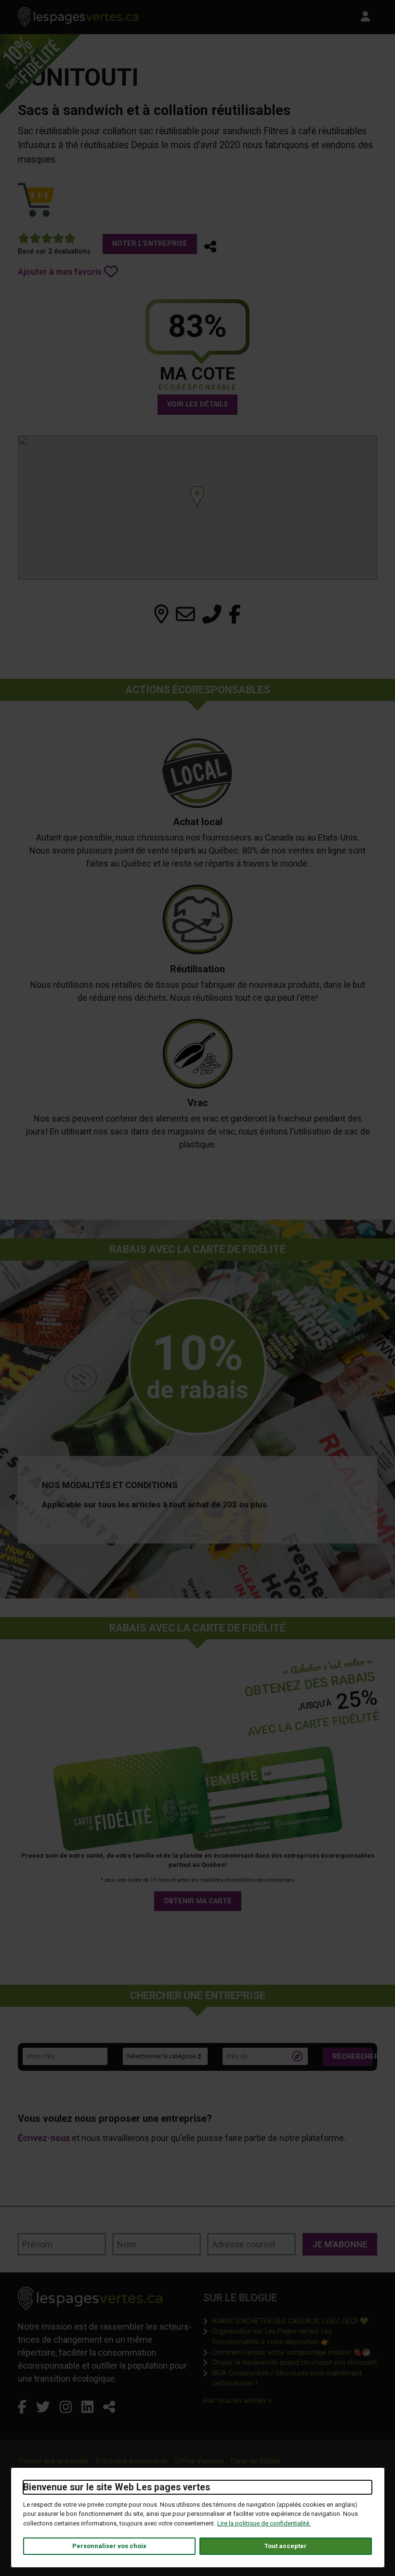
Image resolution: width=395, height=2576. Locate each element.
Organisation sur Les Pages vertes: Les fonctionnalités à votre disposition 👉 (295, 2337)
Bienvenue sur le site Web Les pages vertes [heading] (117, 2487)
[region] (197, 508)
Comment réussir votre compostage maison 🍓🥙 (291, 2352)
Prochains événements (132, 2461)
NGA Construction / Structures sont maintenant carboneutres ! (295, 2378)
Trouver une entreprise (53, 2461)
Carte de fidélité (255, 2461)
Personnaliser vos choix (109, 2546)
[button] (210, 247)
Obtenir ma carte (198, 1901)
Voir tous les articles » (237, 2400)
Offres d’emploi (199, 2461)
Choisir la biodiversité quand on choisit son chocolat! (294, 2362)
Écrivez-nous (44, 2138)
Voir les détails (197, 404)
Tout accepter (286, 2546)
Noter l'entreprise (150, 244)
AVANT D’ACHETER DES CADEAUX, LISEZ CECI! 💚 (290, 2321)
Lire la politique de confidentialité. (264, 2523)
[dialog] (198, 2518)
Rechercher (352, 2057)
